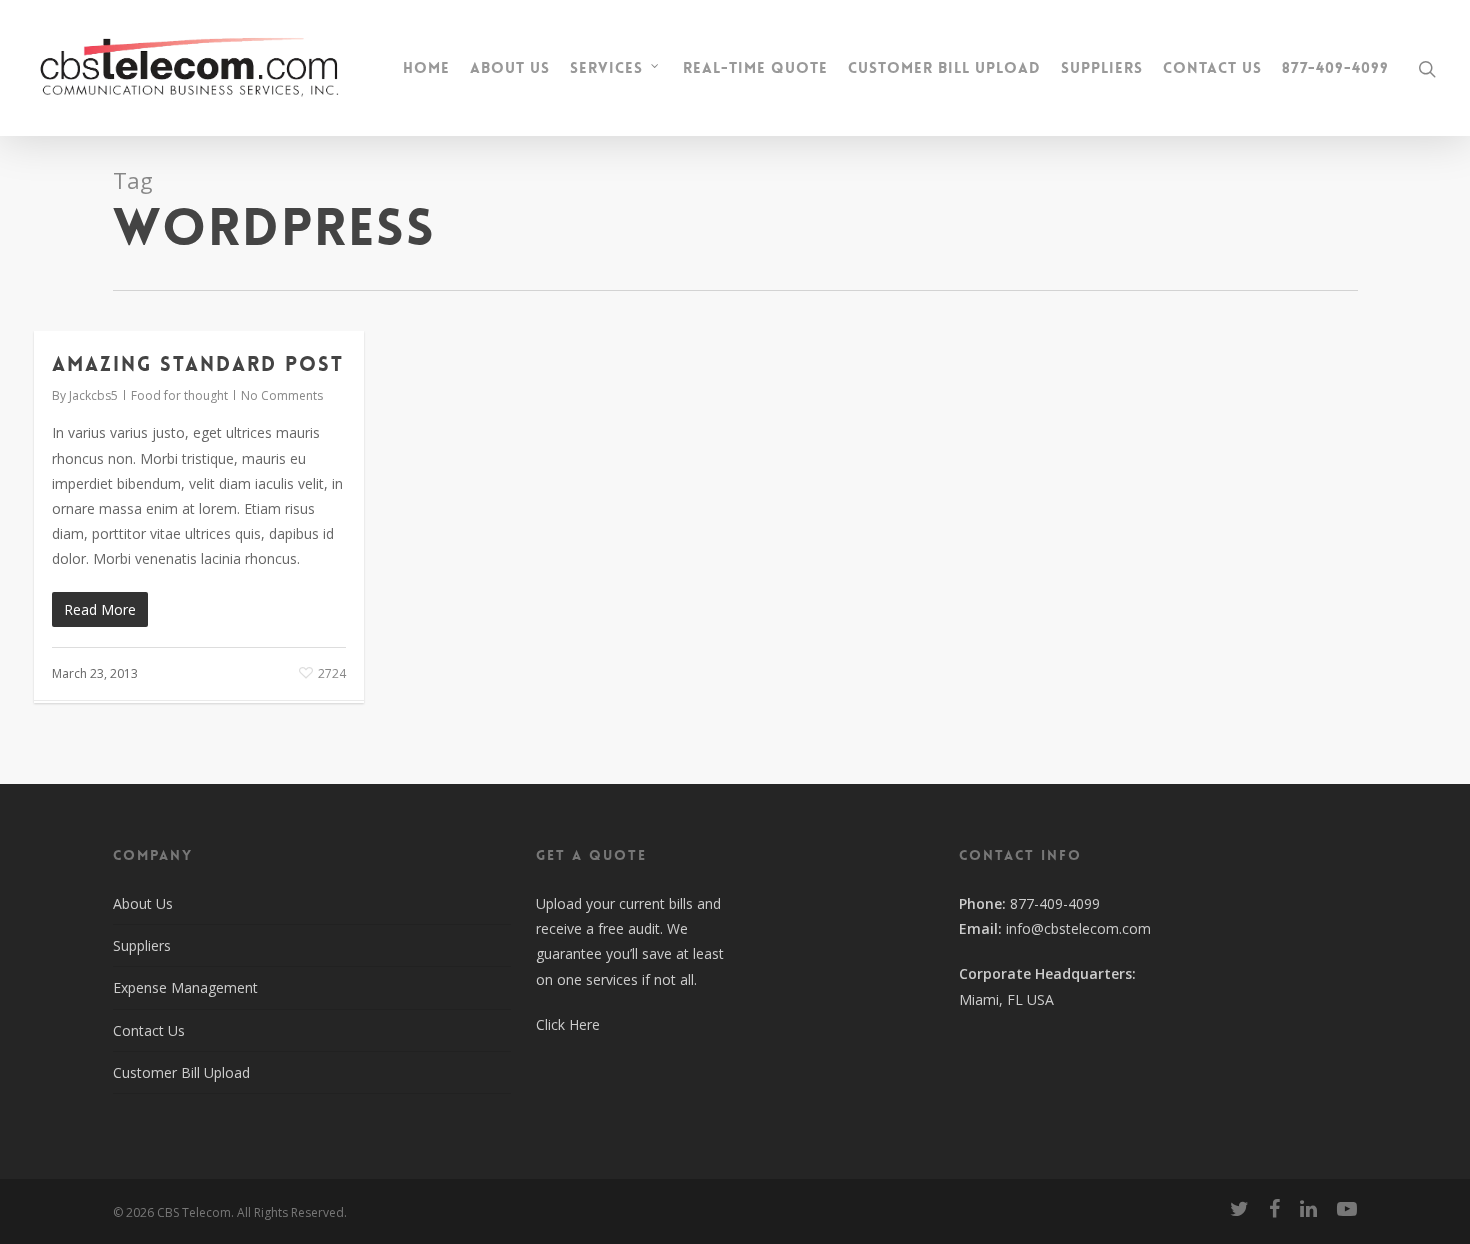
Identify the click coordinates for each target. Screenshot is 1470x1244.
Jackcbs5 (93, 395)
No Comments (282, 395)
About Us (510, 68)
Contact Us (1212, 68)
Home (426, 68)
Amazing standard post (198, 364)
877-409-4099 (1335, 68)
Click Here (568, 1024)
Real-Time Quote (755, 68)
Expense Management (185, 987)
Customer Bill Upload (944, 68)
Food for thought (179, 395)
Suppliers (1102, 68)
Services (606, 68)
